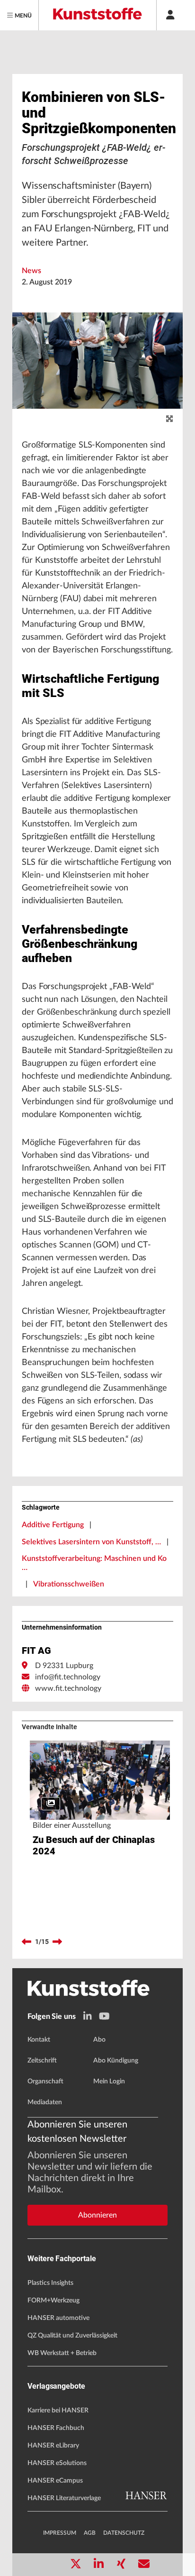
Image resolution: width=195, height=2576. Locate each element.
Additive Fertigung (53, 1525)
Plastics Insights (50, 2283)
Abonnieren (97, 2215)
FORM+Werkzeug (53, 2301)
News (31, 271)
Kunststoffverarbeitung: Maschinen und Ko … (94, 1563)
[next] (57, 1942)
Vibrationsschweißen (69, 1584)
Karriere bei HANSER (58, 2411)
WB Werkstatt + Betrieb (62, 2353)
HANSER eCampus (55, 2481)
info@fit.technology (68, 1677)
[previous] (27, 1942)
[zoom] (169, 419)
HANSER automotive (58, 2318)
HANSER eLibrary (53, 2446)
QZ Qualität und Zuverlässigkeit (72, 2336)
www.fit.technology (68, 1688)
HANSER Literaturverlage (64, 2498)
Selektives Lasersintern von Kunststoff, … (91, 1542)
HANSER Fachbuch (56, 2428)
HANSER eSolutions (57, 2463)
